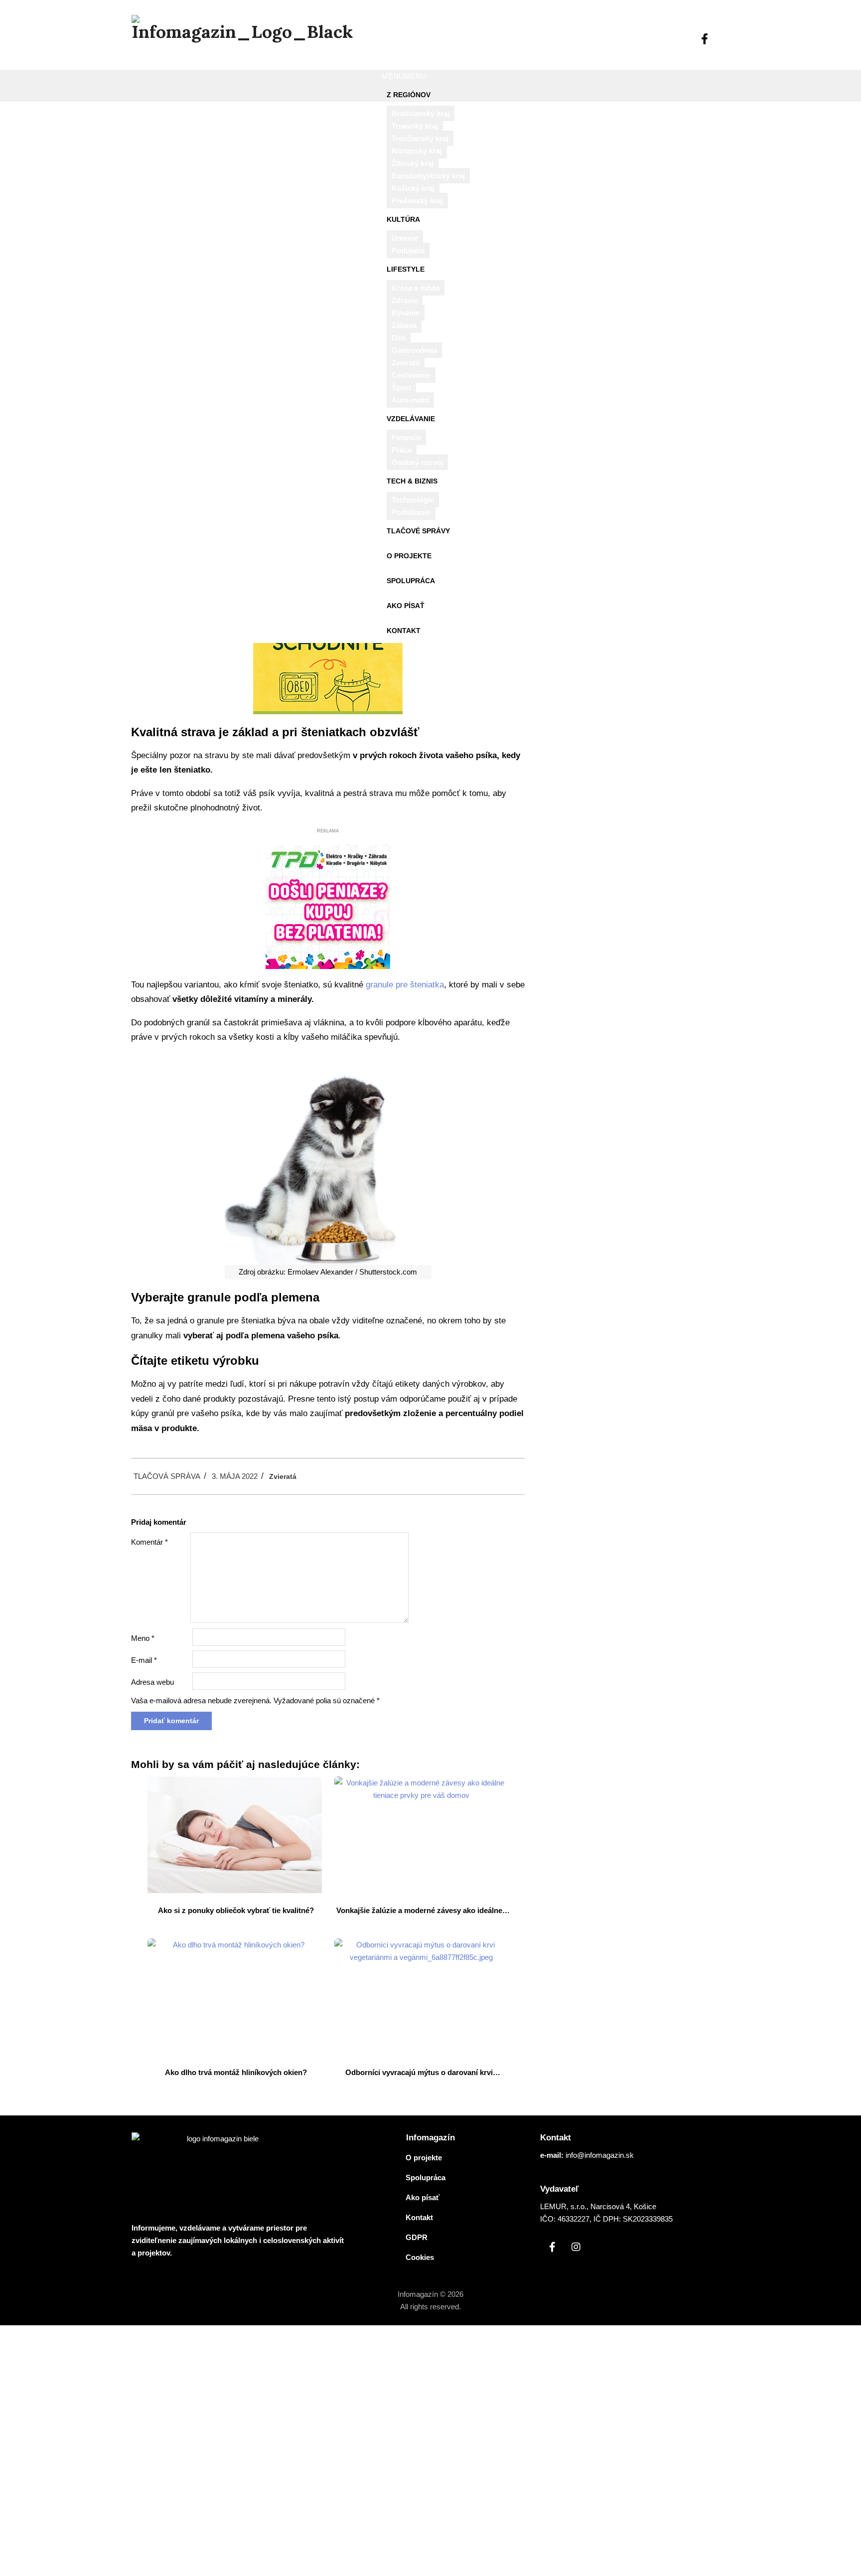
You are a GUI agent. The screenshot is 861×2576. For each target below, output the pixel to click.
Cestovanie (411, 375)
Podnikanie (411, 512)
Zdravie (405, 300)
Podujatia (408, 250)
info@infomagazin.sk (600, 2155)
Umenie (405, 238)
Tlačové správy (418, 531)
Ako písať (406, 606)
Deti (399, 338)
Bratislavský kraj (421, 113)
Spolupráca (411, 581)
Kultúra (403, 219)
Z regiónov (409, 95)
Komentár (149, 1542)
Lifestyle (406, 269)
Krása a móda (416, 288)
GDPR (417, 2237)
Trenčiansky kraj (420, 138)
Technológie (413, 500)
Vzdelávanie (411, 419)
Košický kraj (413, 188)
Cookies (420, 2257)
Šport (401, 388)
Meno (143, 1638)
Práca (402, 450)
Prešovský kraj (417, 201)
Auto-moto (410, 400)
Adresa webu (152, 1682)
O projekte (409, 556)
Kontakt (404, 631)
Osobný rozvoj (417, 462)
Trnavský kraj (415, 126)
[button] (404, 76)
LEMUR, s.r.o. (563, 2206)
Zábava (404, 325)
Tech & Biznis (412, 481)
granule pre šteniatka (405, 985)
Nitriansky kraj (417, 151)
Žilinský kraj (413, 163)
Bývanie (406, 313)
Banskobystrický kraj (428, 176)
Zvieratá (406, 363)
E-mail (144, 1660)
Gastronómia (414, 350)
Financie (406, 437)
